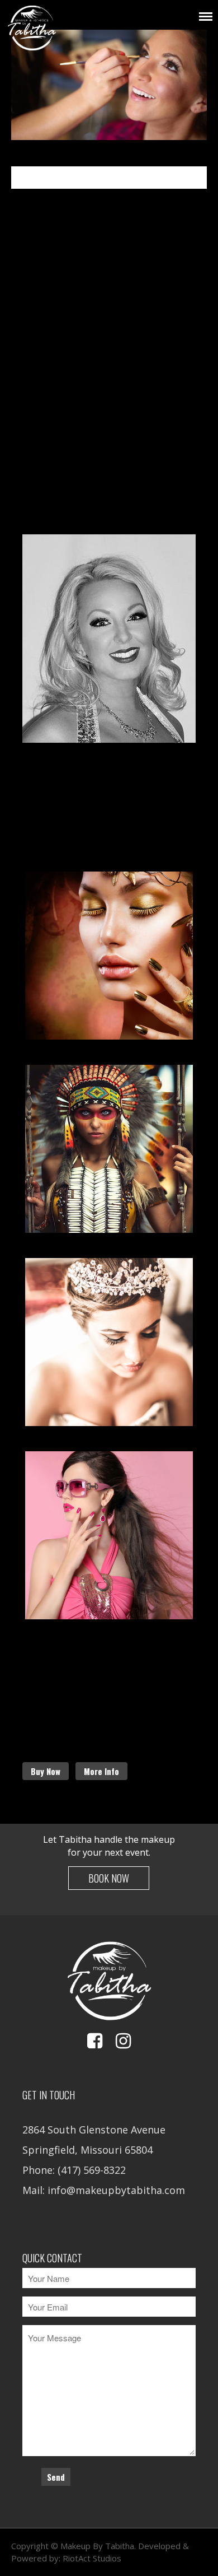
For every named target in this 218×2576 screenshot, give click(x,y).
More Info (101, 1771)
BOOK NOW (109, 1878)
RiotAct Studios (92, 2558)
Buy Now (46, 1771)
